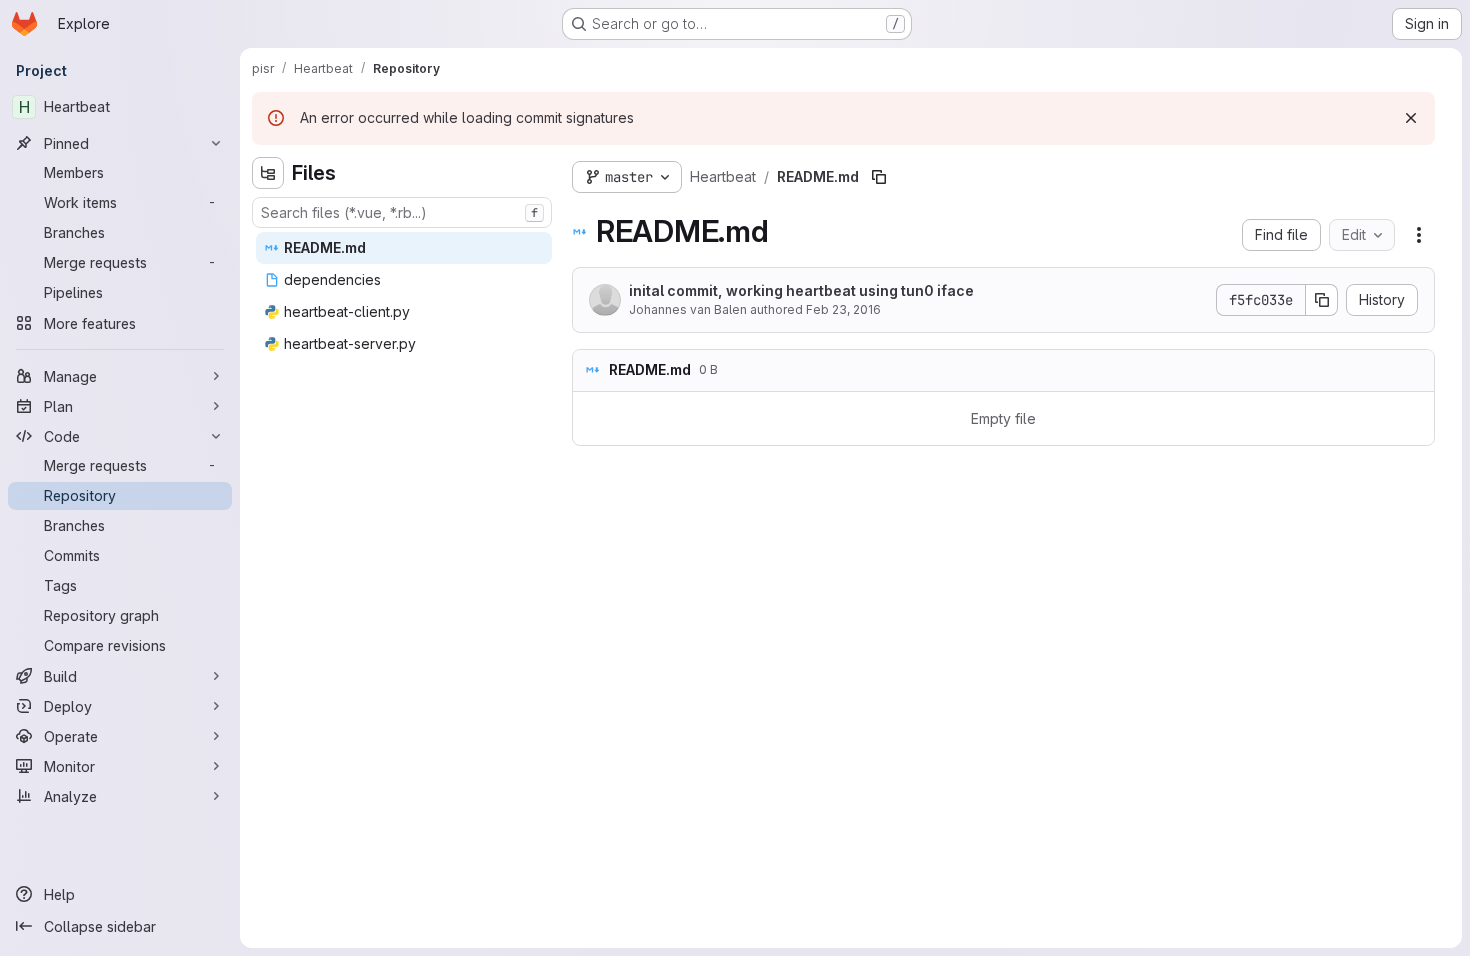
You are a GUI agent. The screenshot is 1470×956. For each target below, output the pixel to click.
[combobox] (402, 212)
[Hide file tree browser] (268, 173)
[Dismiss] (1411, 118)
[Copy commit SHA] (1322, 300)
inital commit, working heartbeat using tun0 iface (801, 290)
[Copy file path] (879, 177)
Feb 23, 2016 (843, 309)
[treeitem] (404, 248)
